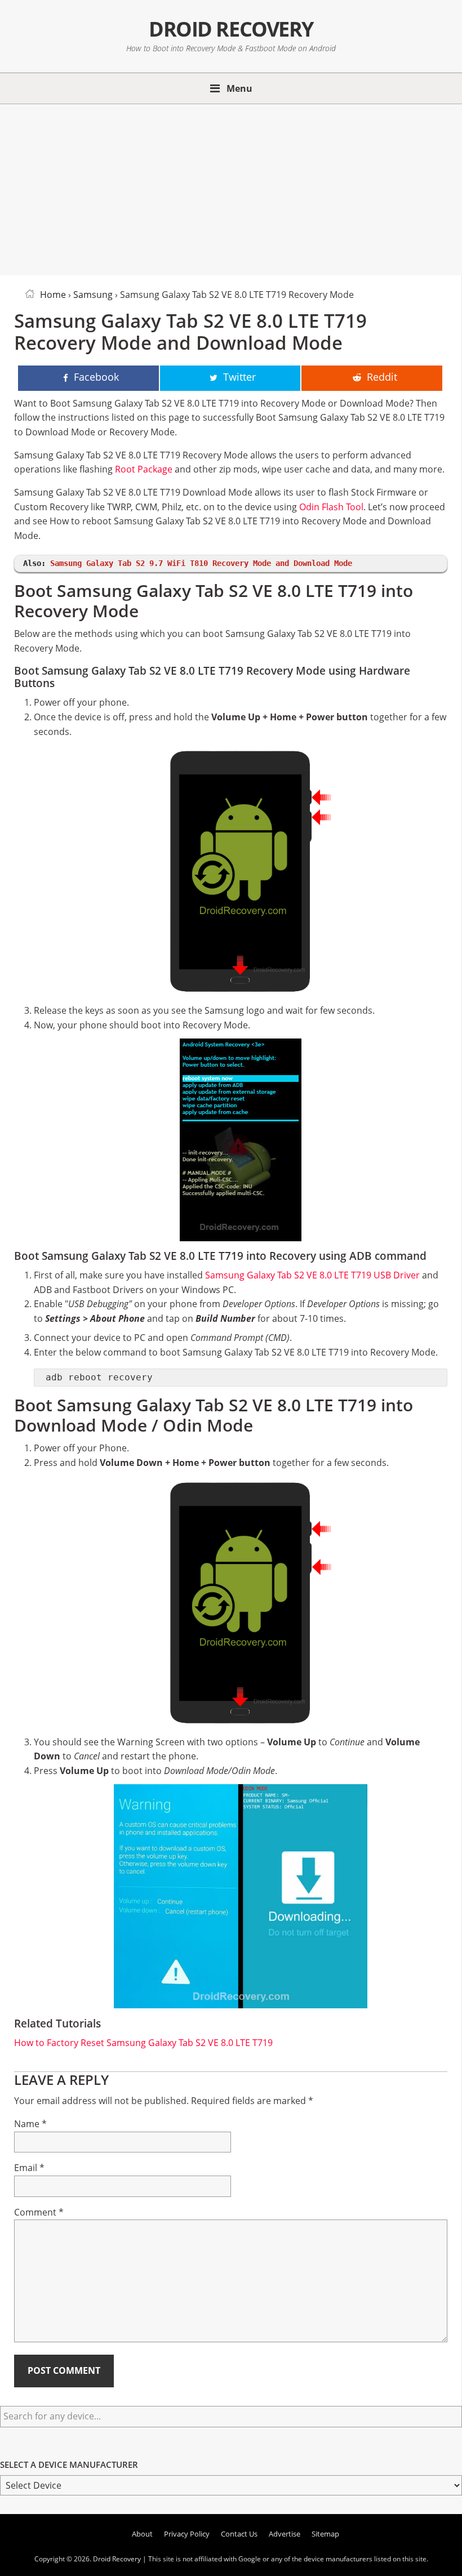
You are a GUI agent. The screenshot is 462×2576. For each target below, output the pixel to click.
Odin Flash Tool (331, 507)
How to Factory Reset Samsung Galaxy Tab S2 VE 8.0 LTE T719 (143, 2043)
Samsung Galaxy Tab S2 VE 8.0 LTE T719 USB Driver (312, 1275)
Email (29, 2168)
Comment (39, 2212)
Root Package (144, 469)
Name (30, 2124)
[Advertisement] (231, 188)
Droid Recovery (231, 29)
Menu (239, 88)
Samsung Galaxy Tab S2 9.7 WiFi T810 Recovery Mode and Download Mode (201, 563)
